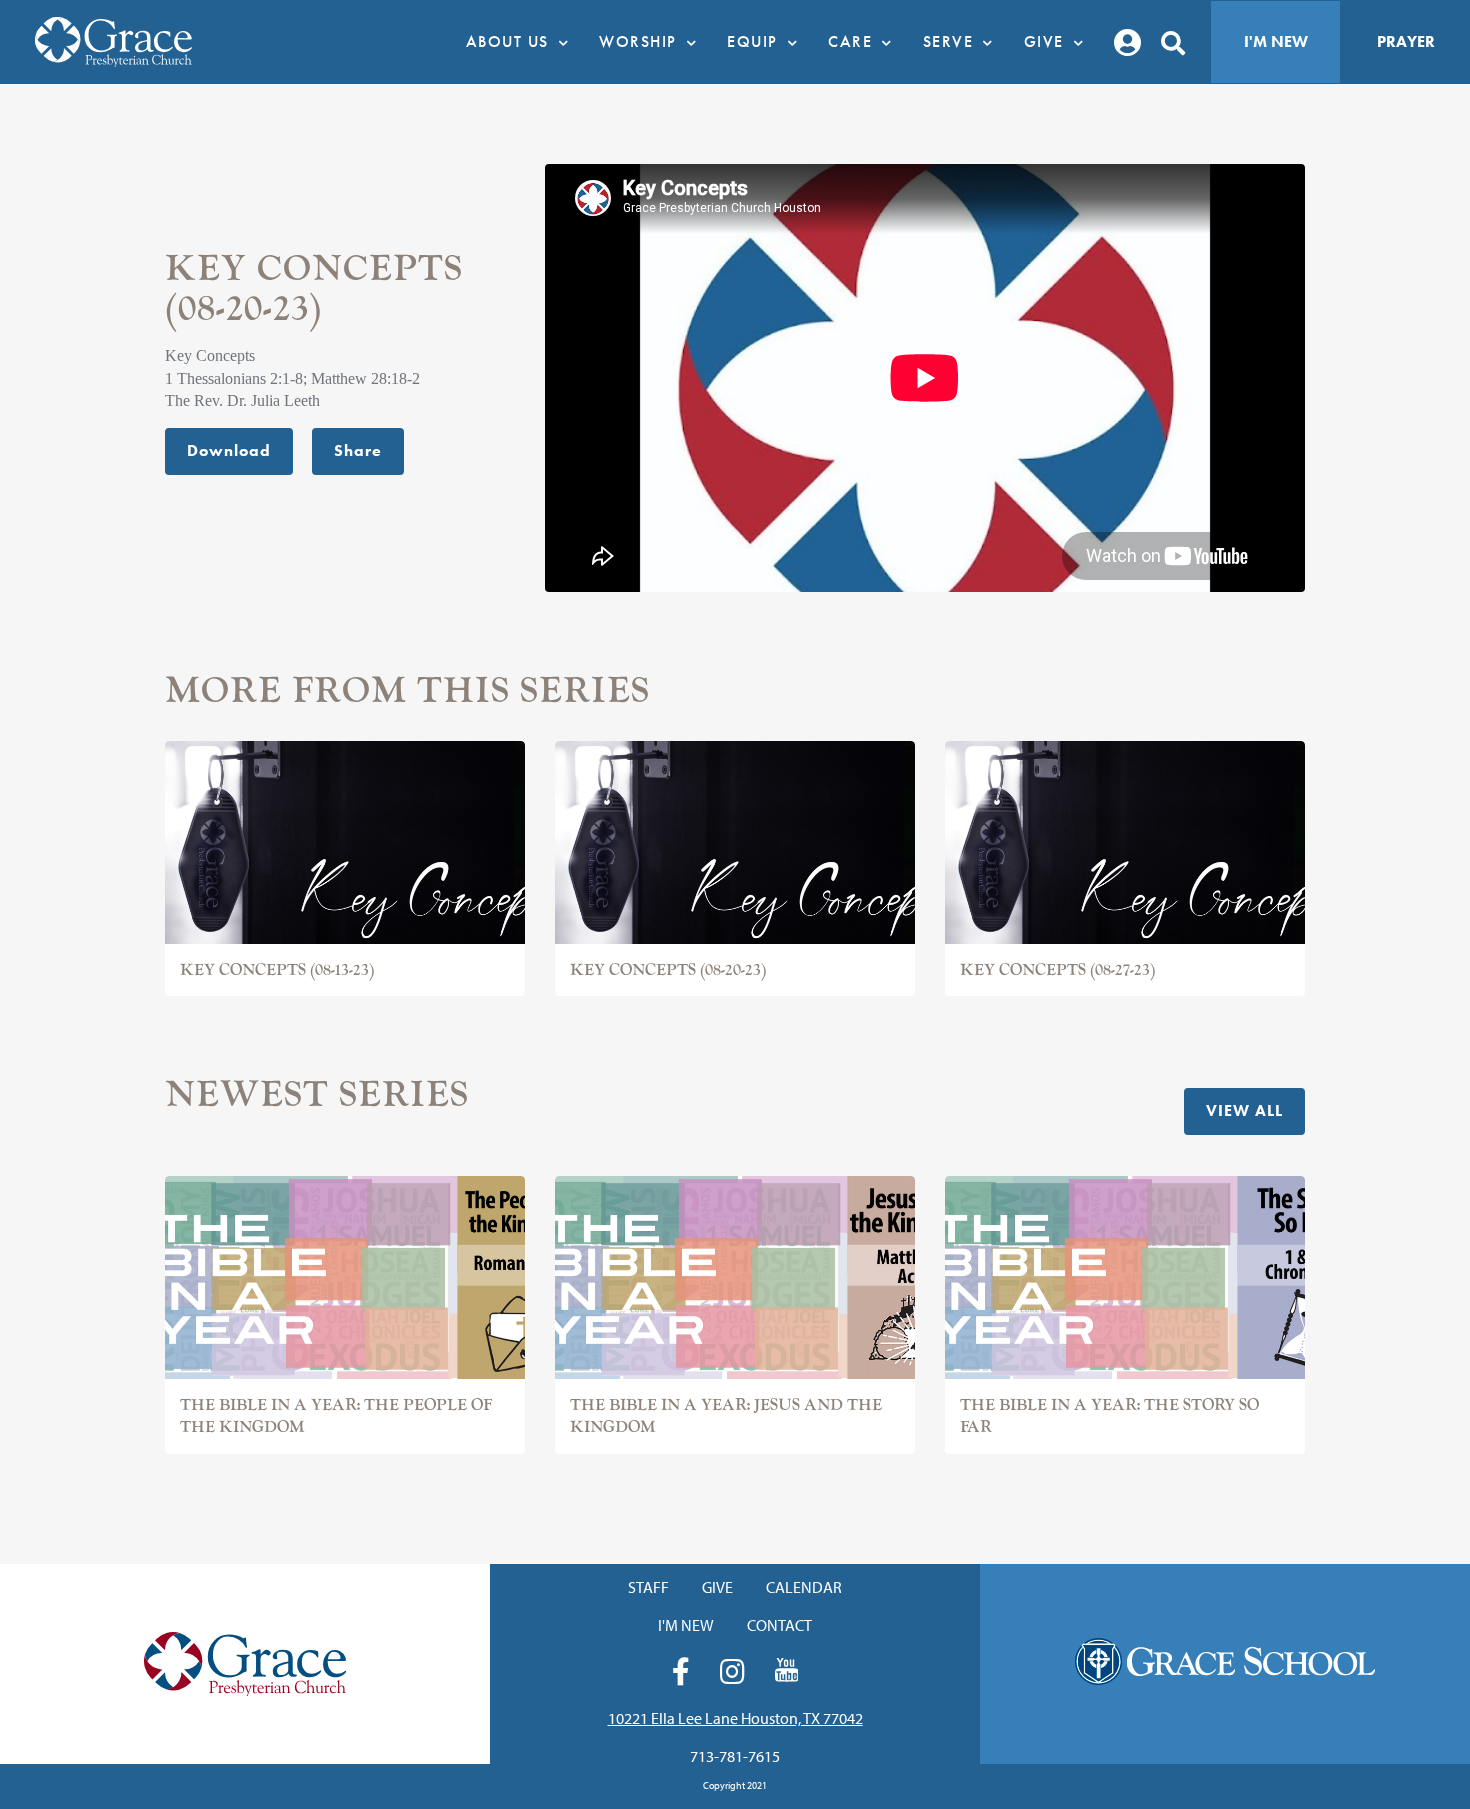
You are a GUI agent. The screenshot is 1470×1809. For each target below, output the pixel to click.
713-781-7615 (735, 1756)
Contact (779, 1625)
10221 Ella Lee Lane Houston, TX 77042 (735, 1718)
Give (717, 1587)
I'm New (1276, 41)
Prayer (1406, 41)
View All (1244, 1110)
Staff (648, 1587)
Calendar (804, 1587)
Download (229, 450)
